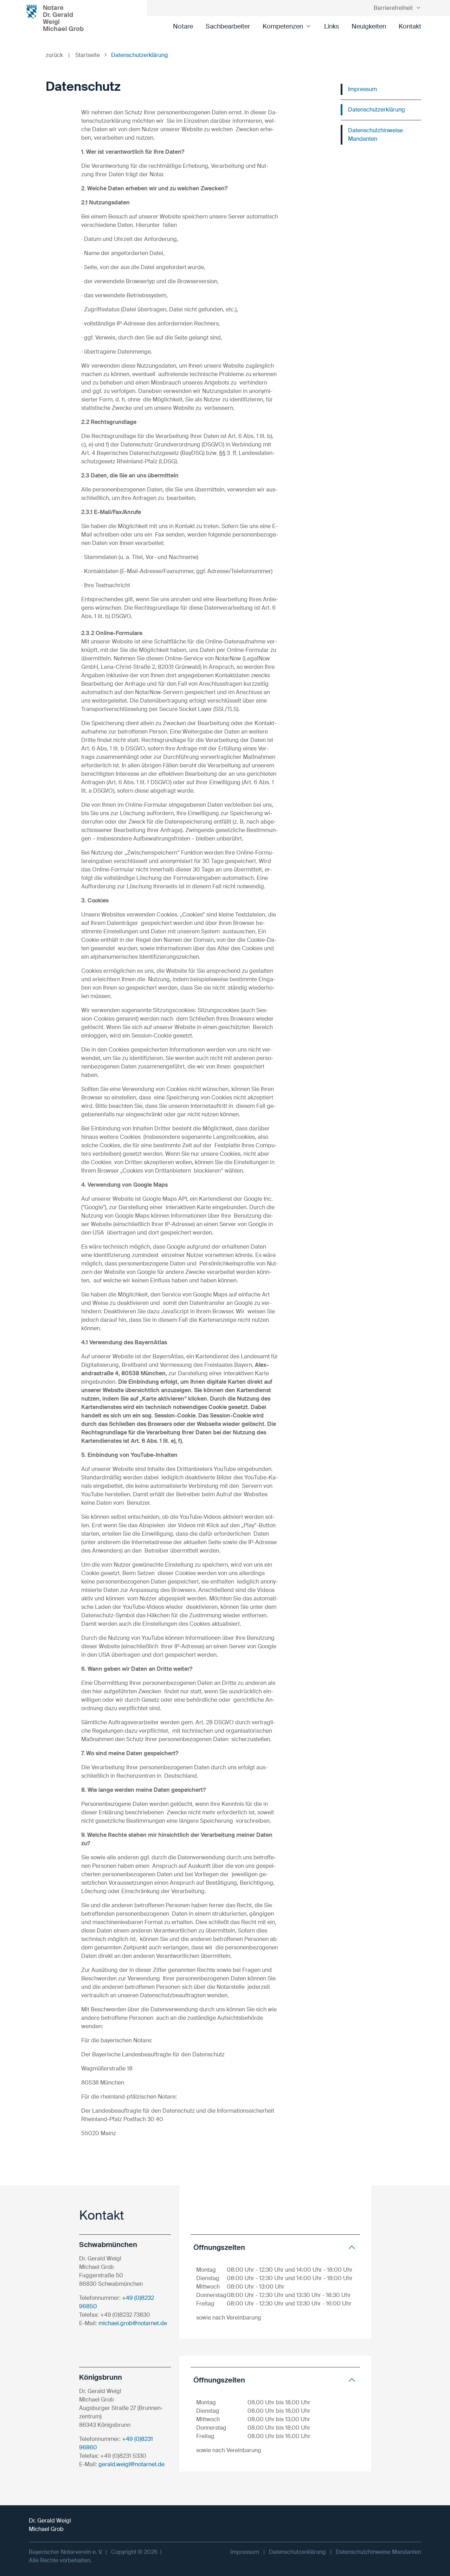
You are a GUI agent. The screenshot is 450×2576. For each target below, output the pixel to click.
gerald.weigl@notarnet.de (131, 2464)
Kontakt (410, 26)
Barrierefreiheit (393, 8)
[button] (275, 2247)
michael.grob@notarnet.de (133, 2323)
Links (332, 26)
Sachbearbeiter (228, 26)
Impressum (362, 89)
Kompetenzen (283, 26)
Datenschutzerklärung (377, 110)
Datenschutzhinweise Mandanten (375, 135)
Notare (183, 26)
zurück (58, 55)
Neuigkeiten (369, 26)
